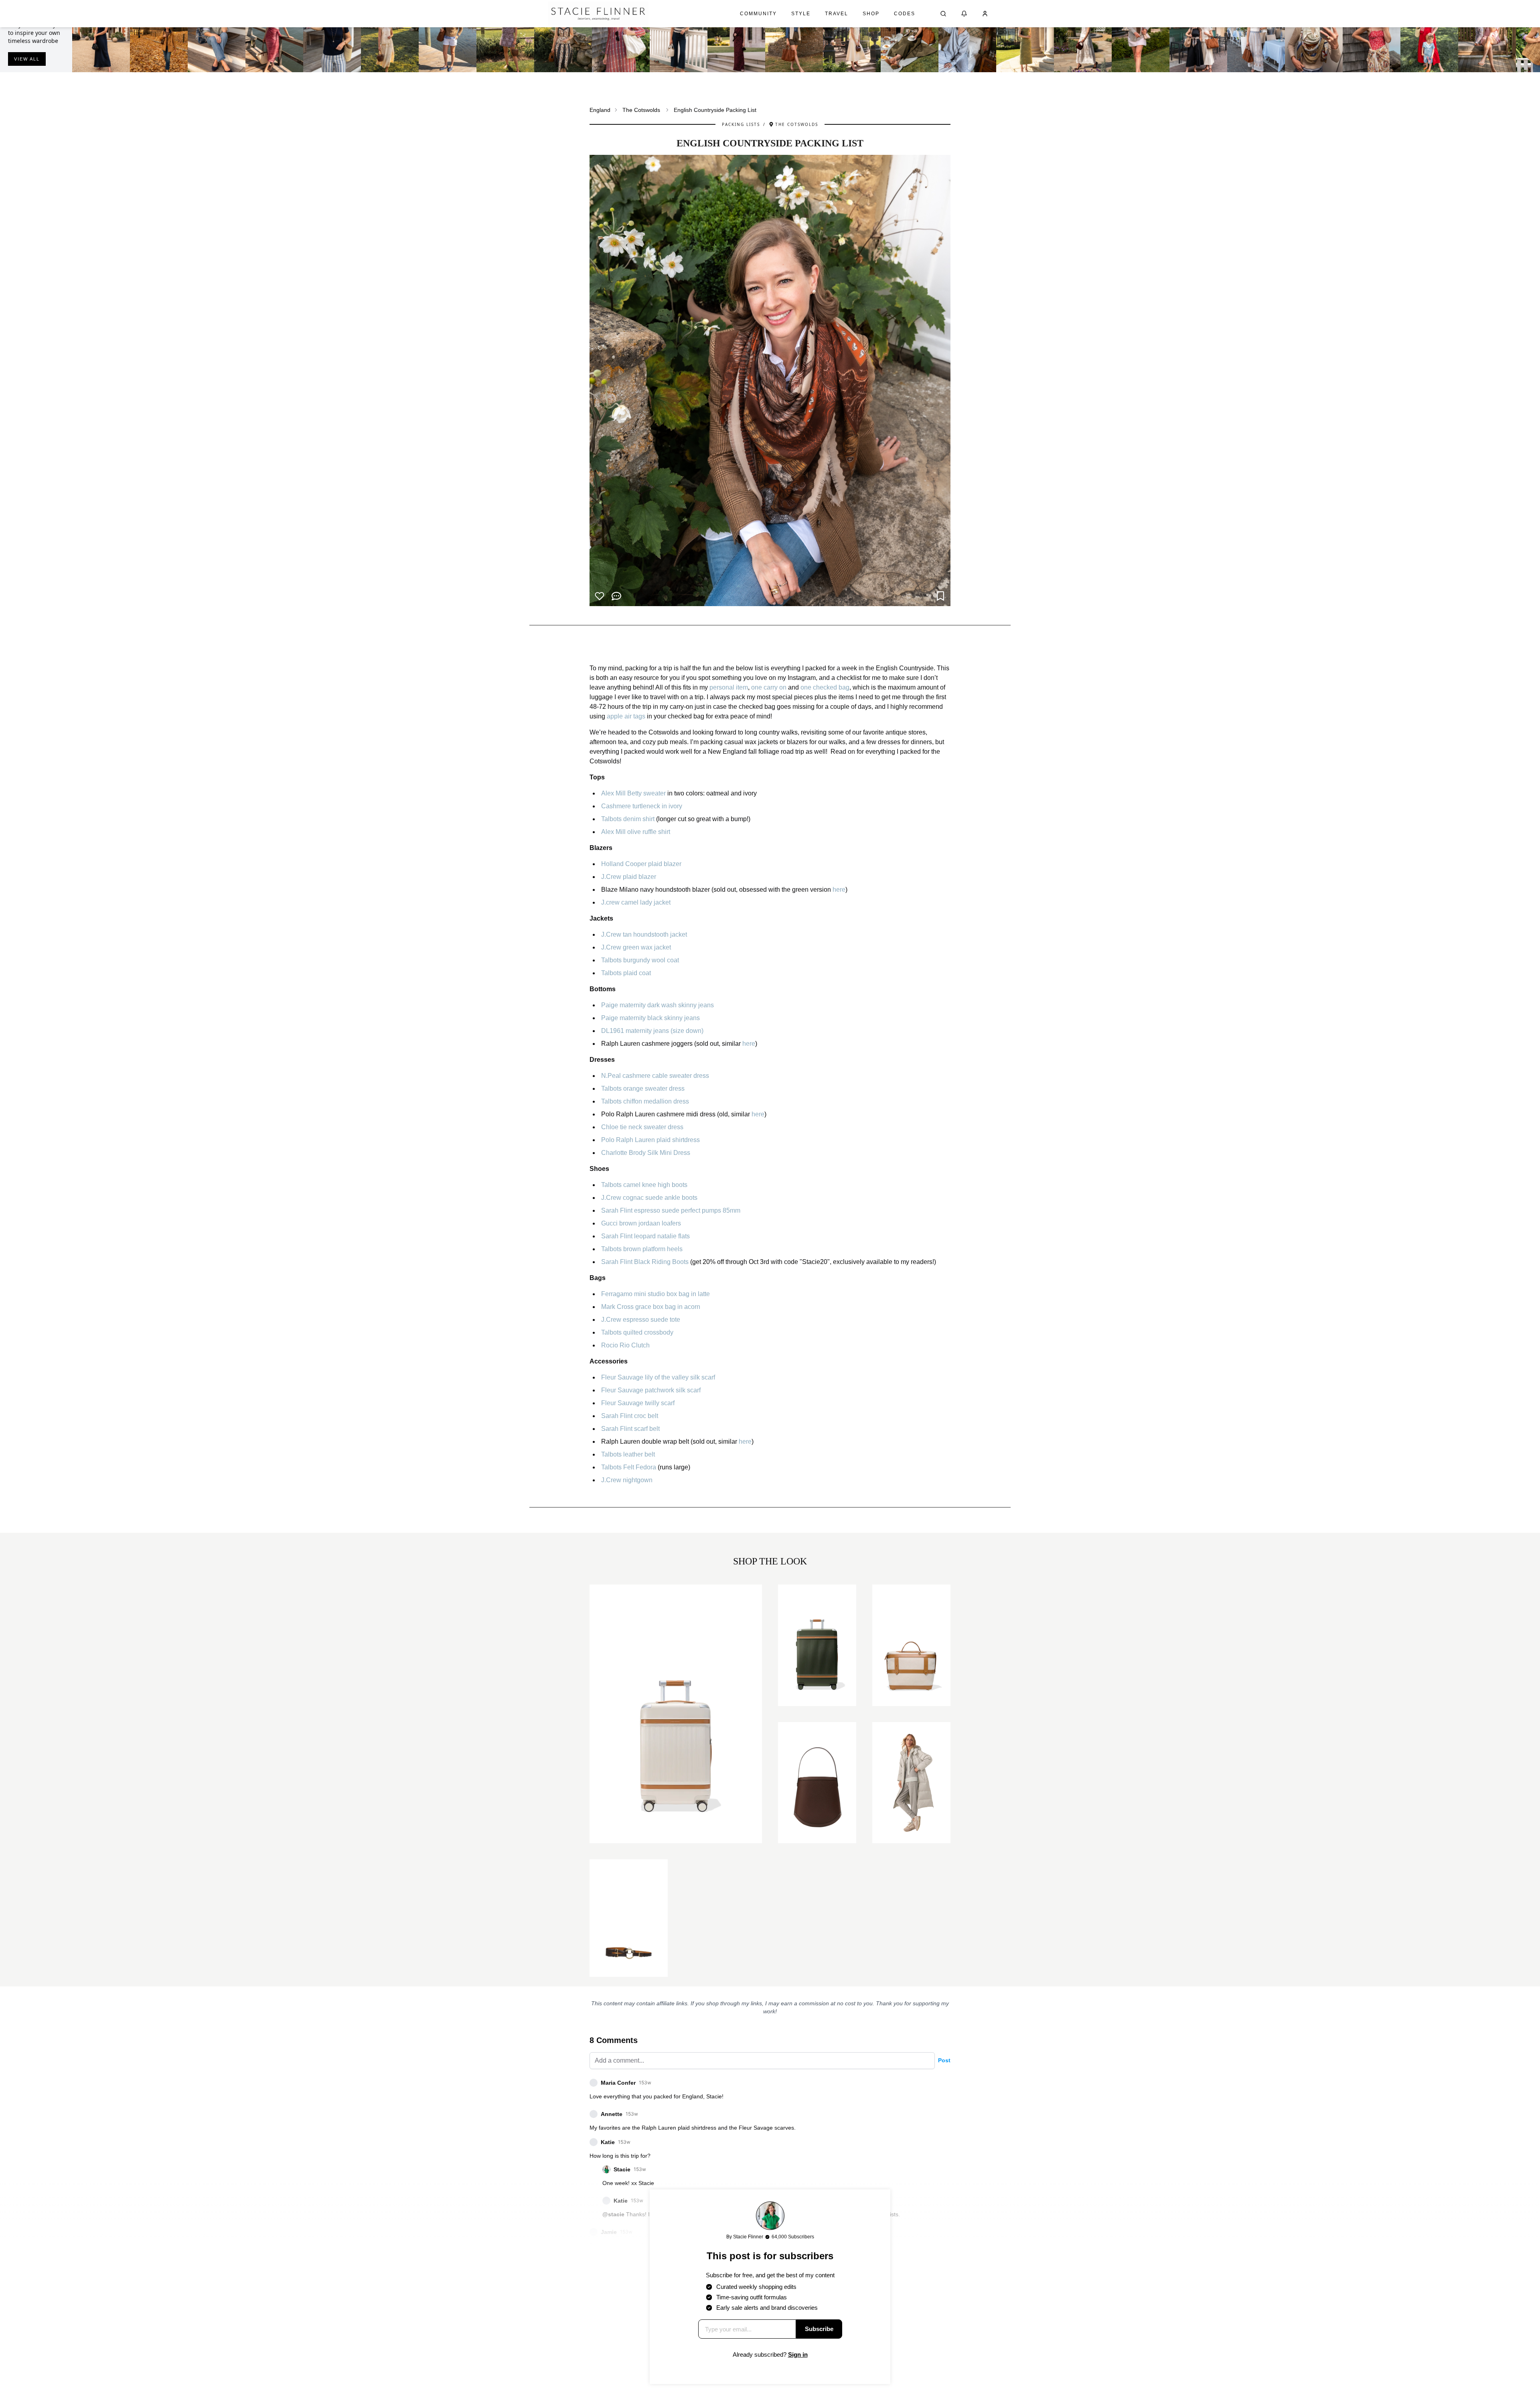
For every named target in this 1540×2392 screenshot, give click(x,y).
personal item (729, 687)
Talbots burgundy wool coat (640, 960)
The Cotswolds (641, 110)
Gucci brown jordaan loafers (641, 1223)
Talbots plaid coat (626, 973)
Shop (871, 14)
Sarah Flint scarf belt (630, 1429)
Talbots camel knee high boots (644, 1185)
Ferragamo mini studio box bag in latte (656, 1294)
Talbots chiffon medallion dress (645, 1101)
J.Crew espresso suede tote (641, 1320)
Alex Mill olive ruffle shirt (636, 832)
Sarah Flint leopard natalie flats (645, 1236)
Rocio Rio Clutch (625, 1345)
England (600, 110)
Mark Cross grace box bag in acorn (651, 1307)
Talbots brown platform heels (642, 1249)
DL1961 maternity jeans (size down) (652, 1031)
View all (27, 59)
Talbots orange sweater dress (643, 1088)
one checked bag (825, 687)
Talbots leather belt (628, 1454)
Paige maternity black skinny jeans (650, 1018)
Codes (905, 14)
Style (801, 14)
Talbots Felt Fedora (629, 1467)
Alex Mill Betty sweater (633, 793)
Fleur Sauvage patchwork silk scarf (651, 1390)
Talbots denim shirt (628, 819)
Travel (837, 14)
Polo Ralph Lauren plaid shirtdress (650, 1140)
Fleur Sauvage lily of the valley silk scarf (658, 1377)
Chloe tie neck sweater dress (642, 1127)
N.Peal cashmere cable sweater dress (655, 1076)
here (839, 890)
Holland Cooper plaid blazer (641, 864)
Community (758, 14)
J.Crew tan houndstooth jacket (644, 934)
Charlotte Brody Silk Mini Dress (646, 1153)
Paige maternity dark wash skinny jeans (658, 1005)
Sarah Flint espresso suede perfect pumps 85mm (671, 1210)
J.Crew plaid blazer (629, 877)
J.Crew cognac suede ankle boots (649, 1198)
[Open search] (943, 14)
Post (944, 2060)
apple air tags (626, 716)
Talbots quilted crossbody (637, 1332)
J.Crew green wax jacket (636, 947)
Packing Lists (741, 124)
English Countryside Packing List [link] (715, 110)
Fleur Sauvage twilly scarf (638, 1403)
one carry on (769, 687)
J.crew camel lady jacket (636, 902)
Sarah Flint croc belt (630, 1416)
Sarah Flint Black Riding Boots (645, 1262)
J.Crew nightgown (627, 1480)
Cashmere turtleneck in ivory (642, 806)
